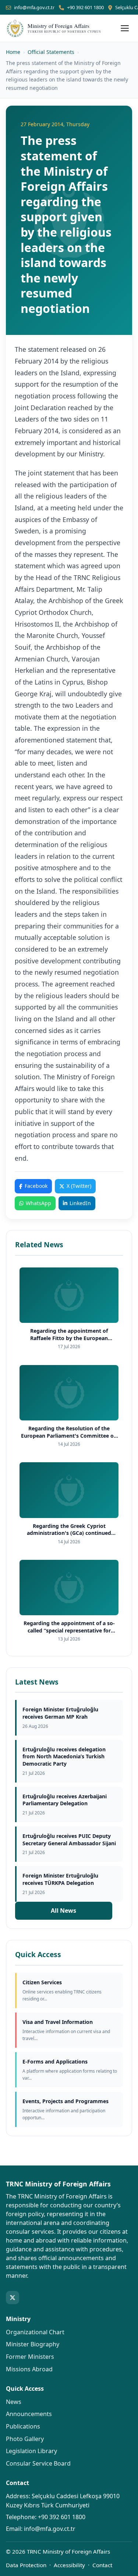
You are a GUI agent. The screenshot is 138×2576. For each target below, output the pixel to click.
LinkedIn (80, 1203)
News (14, 2402)
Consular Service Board (38, 2463)
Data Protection (26, 2565)
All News (63, 1911)
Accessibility (69, 2565)
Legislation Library (31, 2451)
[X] (13, 2298)
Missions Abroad (29, 2369)
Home (13, 52)
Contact (102, 2565)
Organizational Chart (35, 2332)
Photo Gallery (25, 2439)
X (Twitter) (79, 1186)
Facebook (36, 1186)
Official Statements (51, 52)
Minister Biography (33, 2344)
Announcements (29, 2414)
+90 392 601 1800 (85, 7)
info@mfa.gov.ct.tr (34, 7)
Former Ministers (30, 2357)
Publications (23, 2426)
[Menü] (125, 28)
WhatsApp (38, 1203)
